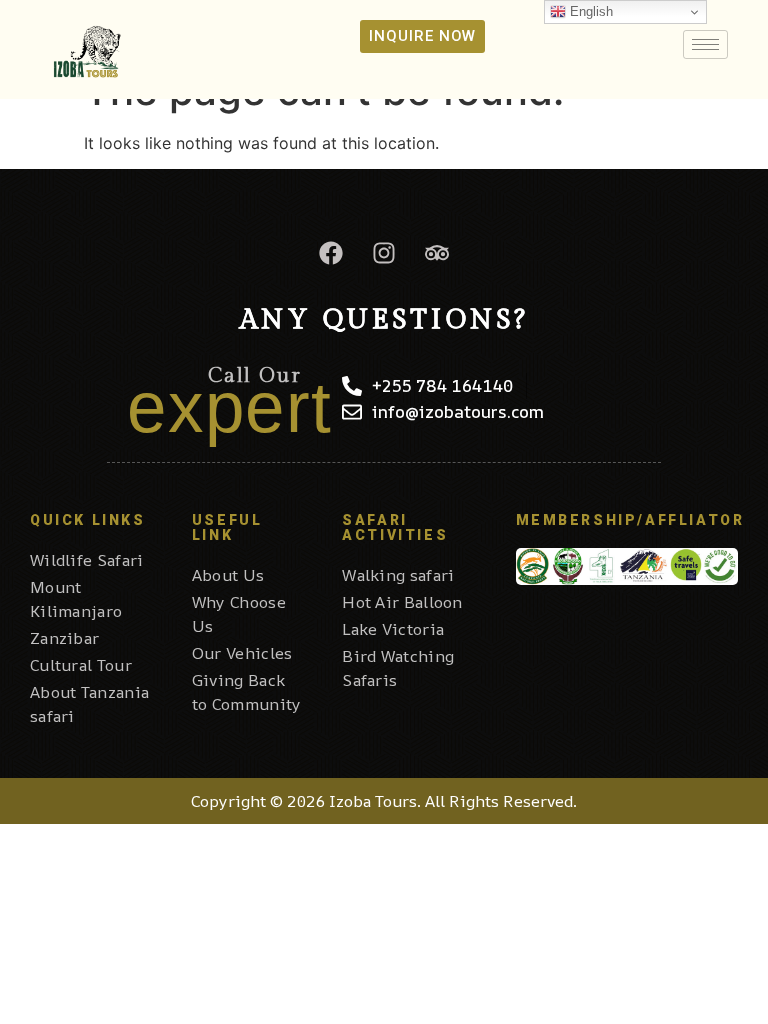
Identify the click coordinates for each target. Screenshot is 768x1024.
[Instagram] (384, 253)
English (589, 11)
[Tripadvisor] (437, 253)
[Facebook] (331, 253)
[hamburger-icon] (705, 44)
